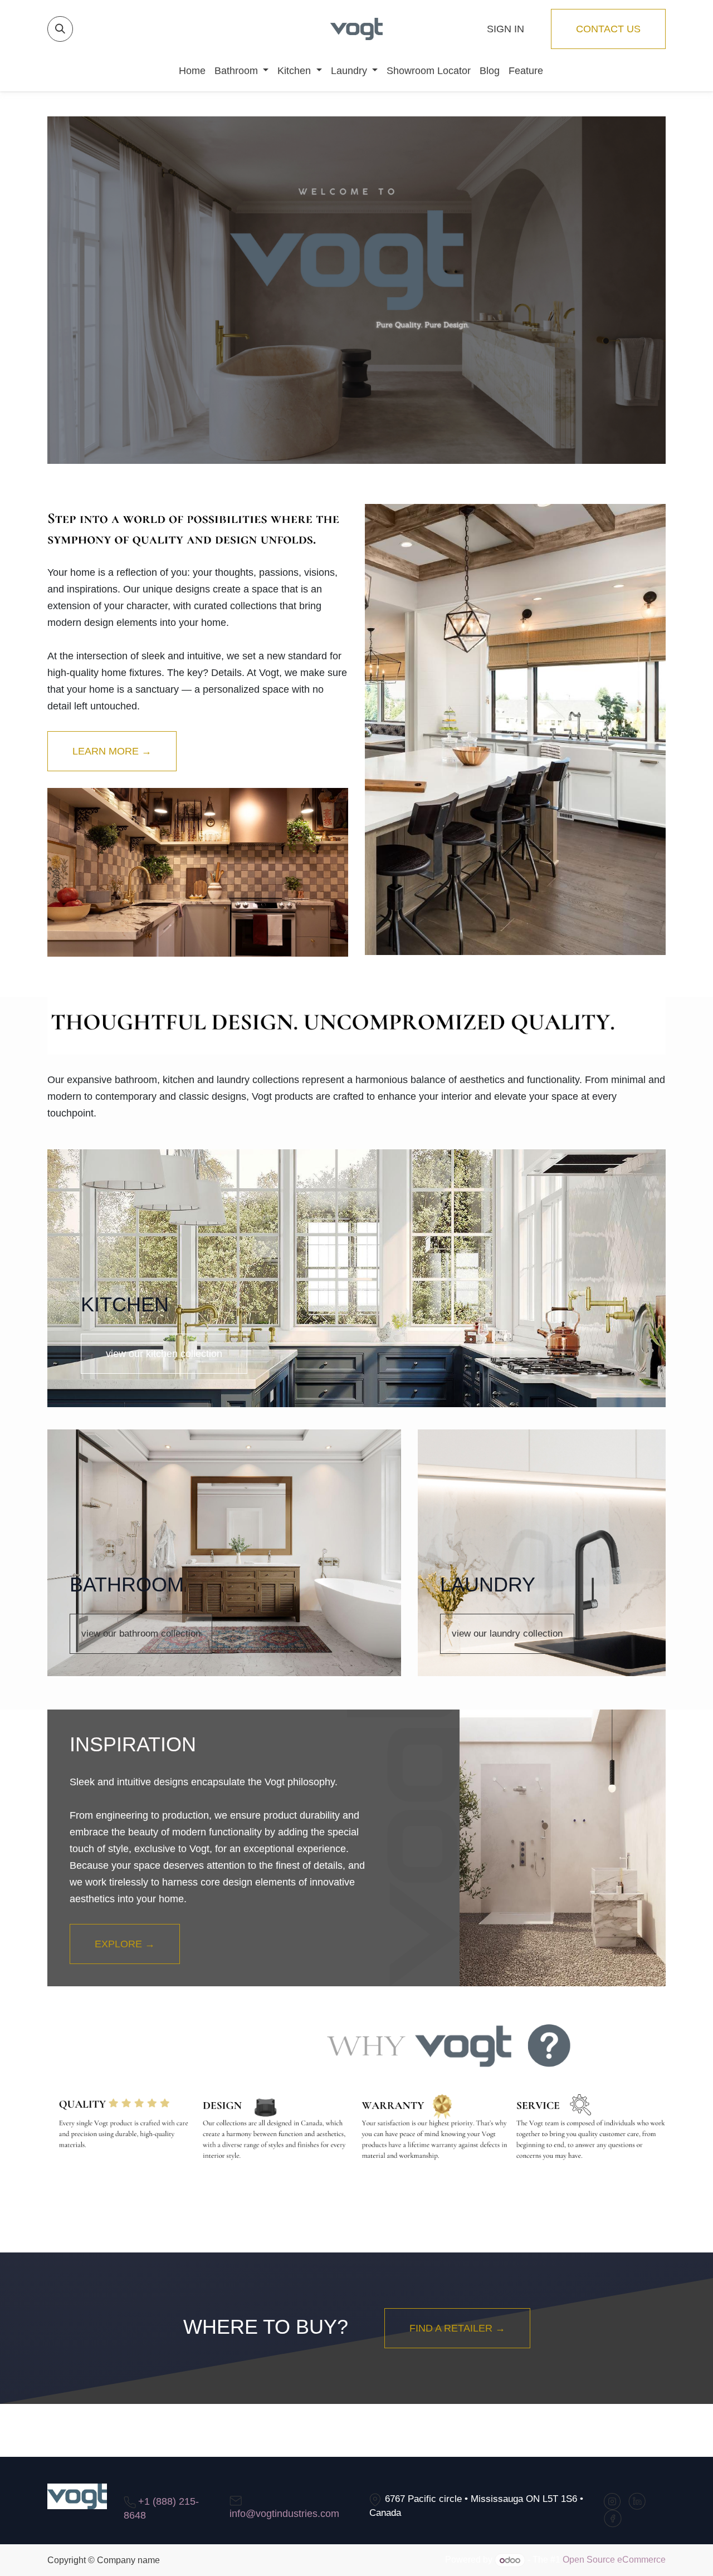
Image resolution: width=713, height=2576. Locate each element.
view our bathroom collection (141, 1634)
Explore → (125, 1944)
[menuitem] (188, 71)
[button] (60, 29)
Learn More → (112, 751)
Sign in (506, 29)
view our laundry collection (507, 1634)
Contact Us (608, 29)
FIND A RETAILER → (457, 2328)
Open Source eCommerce (614, 2560)
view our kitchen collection (164, 1354)
